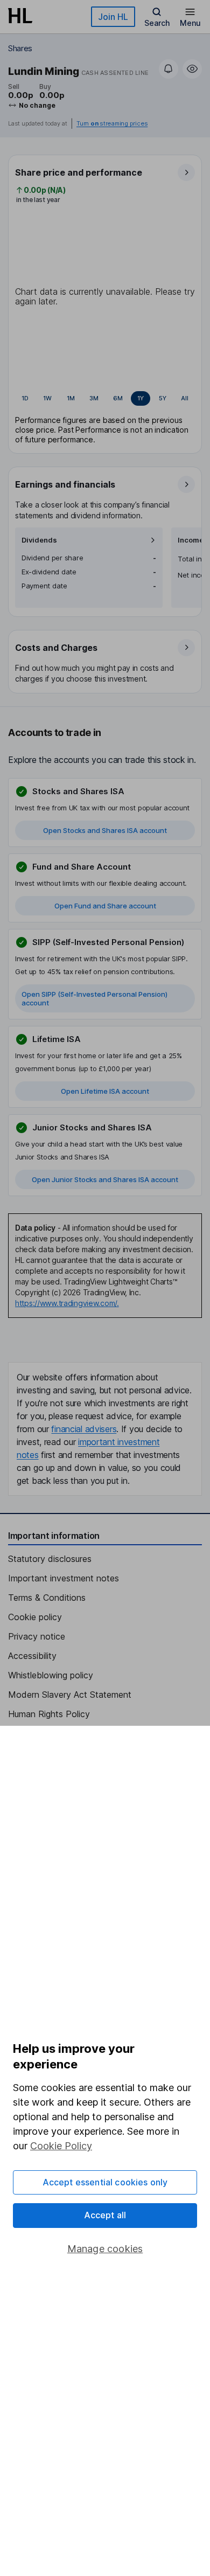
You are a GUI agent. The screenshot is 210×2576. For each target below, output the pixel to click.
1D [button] (25, 398)
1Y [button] (141, 398)
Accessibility (32, 1656)
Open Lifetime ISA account (105, 1091)
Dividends (39, 540)
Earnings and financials (65, 484)
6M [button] (118, 398)
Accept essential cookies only (105, 2182)
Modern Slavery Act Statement (70, 1695)
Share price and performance (79, 172)
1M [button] (71, 398)
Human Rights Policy (49, 1714)
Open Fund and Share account (105, 906)
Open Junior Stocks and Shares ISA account (105, 1179)
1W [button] (47, 398)
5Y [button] (163, 398)
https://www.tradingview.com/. (67, 1303)
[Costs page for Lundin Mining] (106, 662)
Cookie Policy (61, 2146)
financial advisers (84, 1429)
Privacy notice (37, 1636)
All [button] (185, 398)
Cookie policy (35, 1617)
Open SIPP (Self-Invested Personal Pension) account (94, 998)
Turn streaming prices (112, 124)
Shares (20, 48)
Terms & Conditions (47, 1598)
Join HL (113, 17)
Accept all (105, 2215)
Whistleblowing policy (51, 1675)
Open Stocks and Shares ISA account (105, 830)
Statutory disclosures (50, 1559)
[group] (105, 399)
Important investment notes (64, 1578)
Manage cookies (105, 2249)
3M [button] (94, 398)
